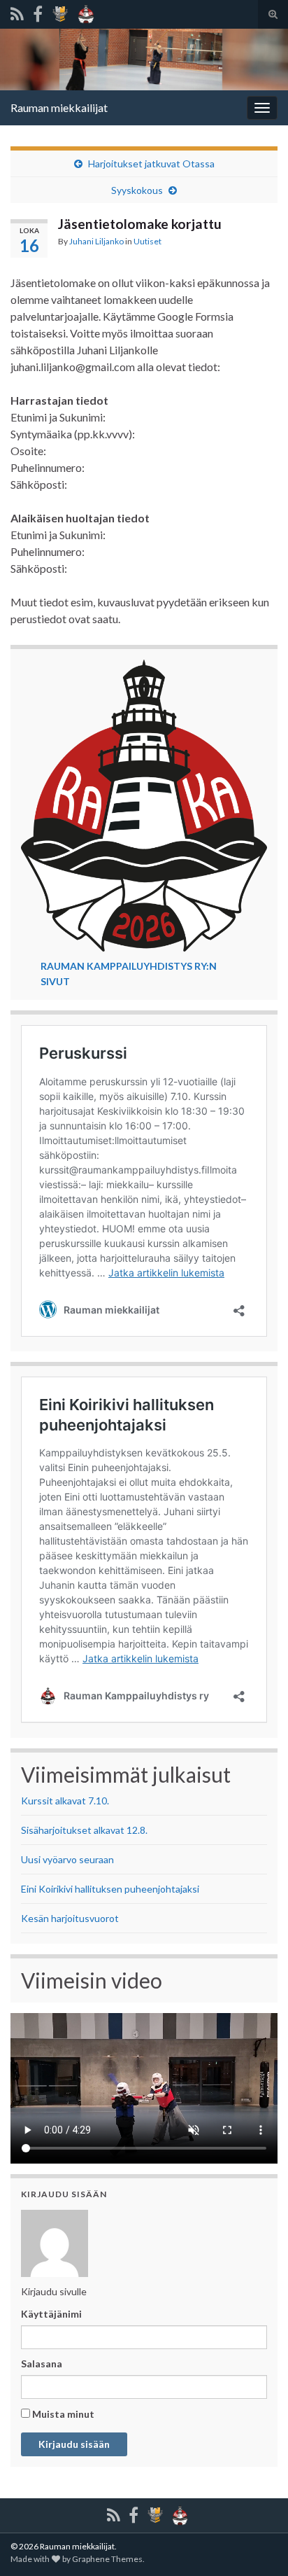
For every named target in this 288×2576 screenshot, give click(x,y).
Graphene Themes (107, 2559)
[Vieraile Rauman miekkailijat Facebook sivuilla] (38, 12)
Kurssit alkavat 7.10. (65, 1801)
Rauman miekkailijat (59, 107)
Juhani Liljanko (96, 241)
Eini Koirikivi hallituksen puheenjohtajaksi (110, 1889)
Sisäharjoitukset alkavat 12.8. (84, 1830)
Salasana (42, 2363)
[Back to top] (257, 2493)
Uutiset (147, 241)
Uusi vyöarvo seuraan (67, 1859)
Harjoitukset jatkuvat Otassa (151, 163)
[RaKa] (86, 12)
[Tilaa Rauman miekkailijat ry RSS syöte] (17, 12)
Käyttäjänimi (51, 2314)
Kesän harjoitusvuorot (70, 1918)
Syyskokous (137, 190)
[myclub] (60, 12)
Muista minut (62, 2414)
